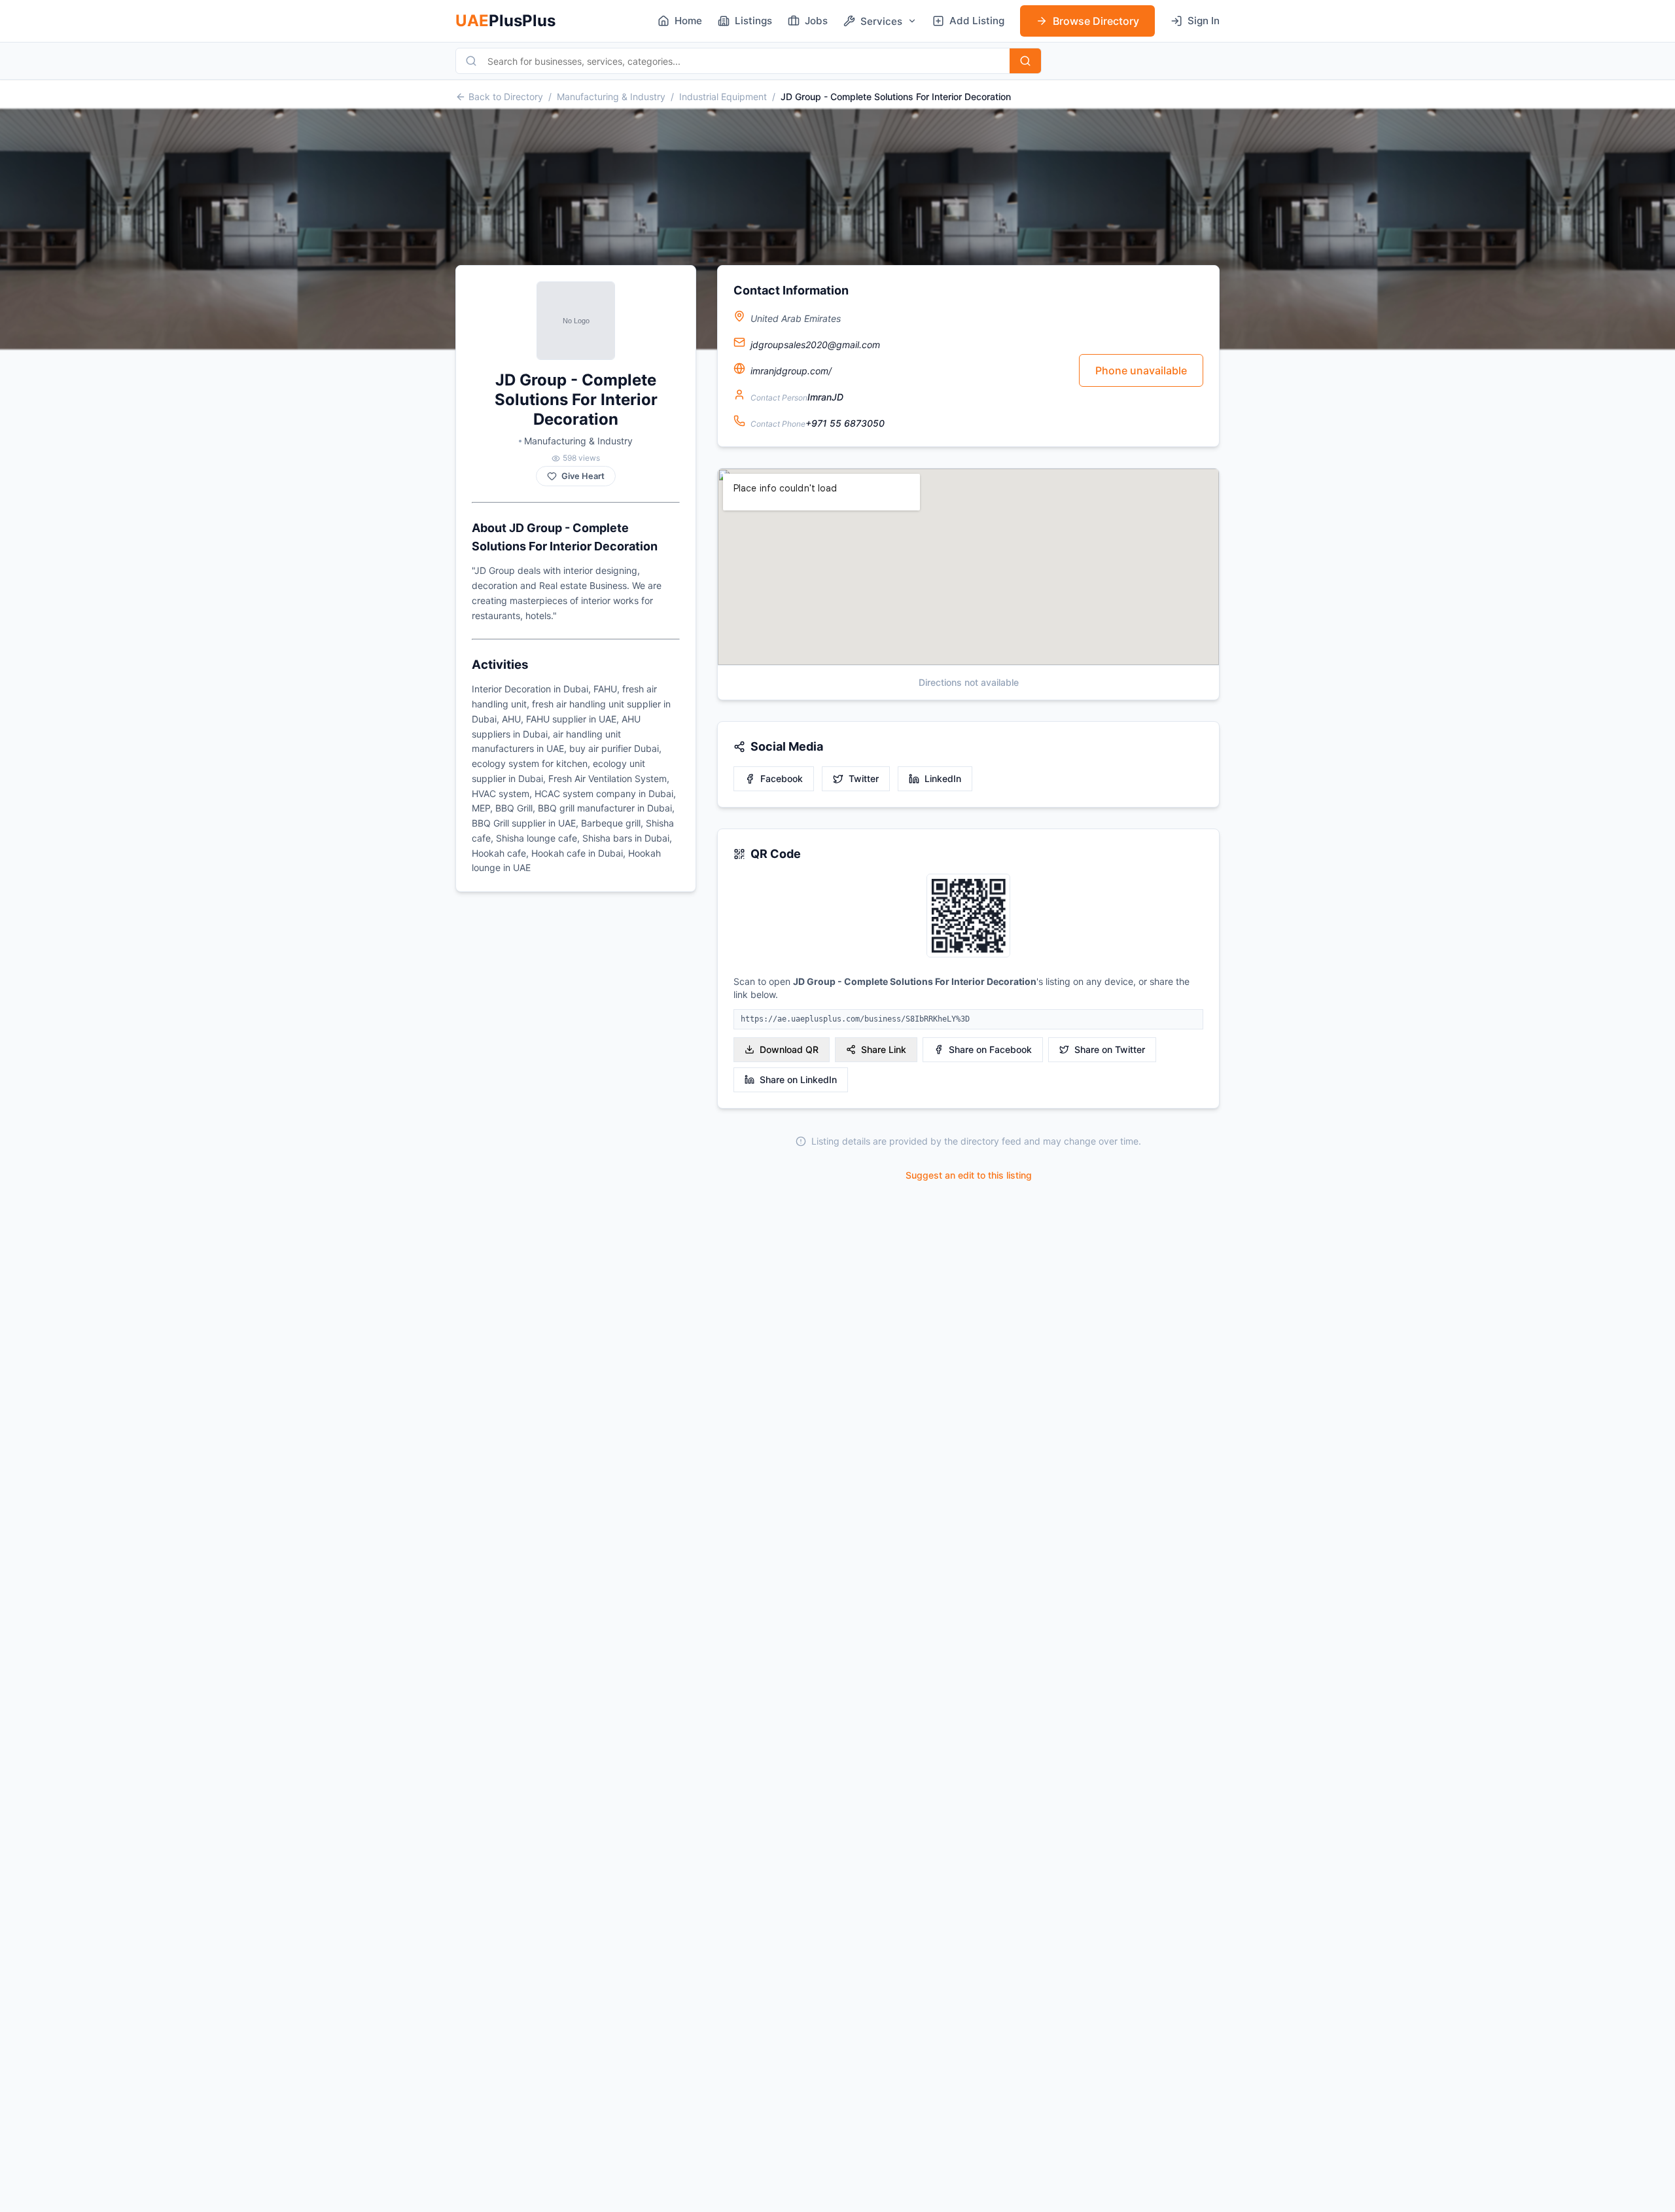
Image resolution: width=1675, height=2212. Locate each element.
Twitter (864, 778)
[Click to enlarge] (968, 917)
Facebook (782, 778)
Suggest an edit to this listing (969, 1175)
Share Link (884, 1049)
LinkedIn (943, 778)
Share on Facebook (990, 1049)
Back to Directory (506, 97)
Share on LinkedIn (798, 1079)
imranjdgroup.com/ (791, 371)
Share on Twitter (1110, 1049)
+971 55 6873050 (845, 423)
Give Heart (583, 476)
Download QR (789, 1049)
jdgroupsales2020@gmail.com (815, 345)
